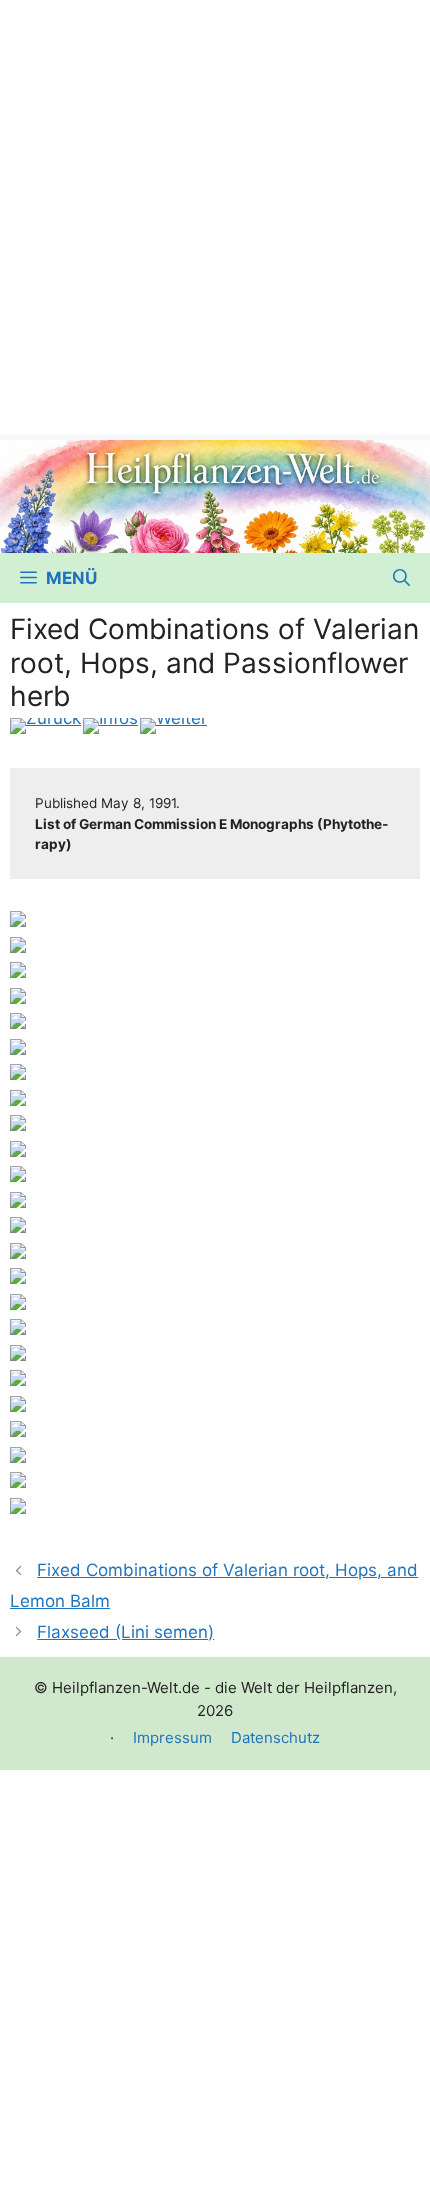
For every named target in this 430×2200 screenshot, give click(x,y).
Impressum (172, 1737)
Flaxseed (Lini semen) (125, 1632)
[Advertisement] (215, 215)
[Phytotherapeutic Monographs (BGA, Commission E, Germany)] (110, 726)
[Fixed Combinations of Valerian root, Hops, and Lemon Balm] (45, 726)
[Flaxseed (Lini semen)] (173, 726)
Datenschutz (275, 1737)
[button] (401, 578)
